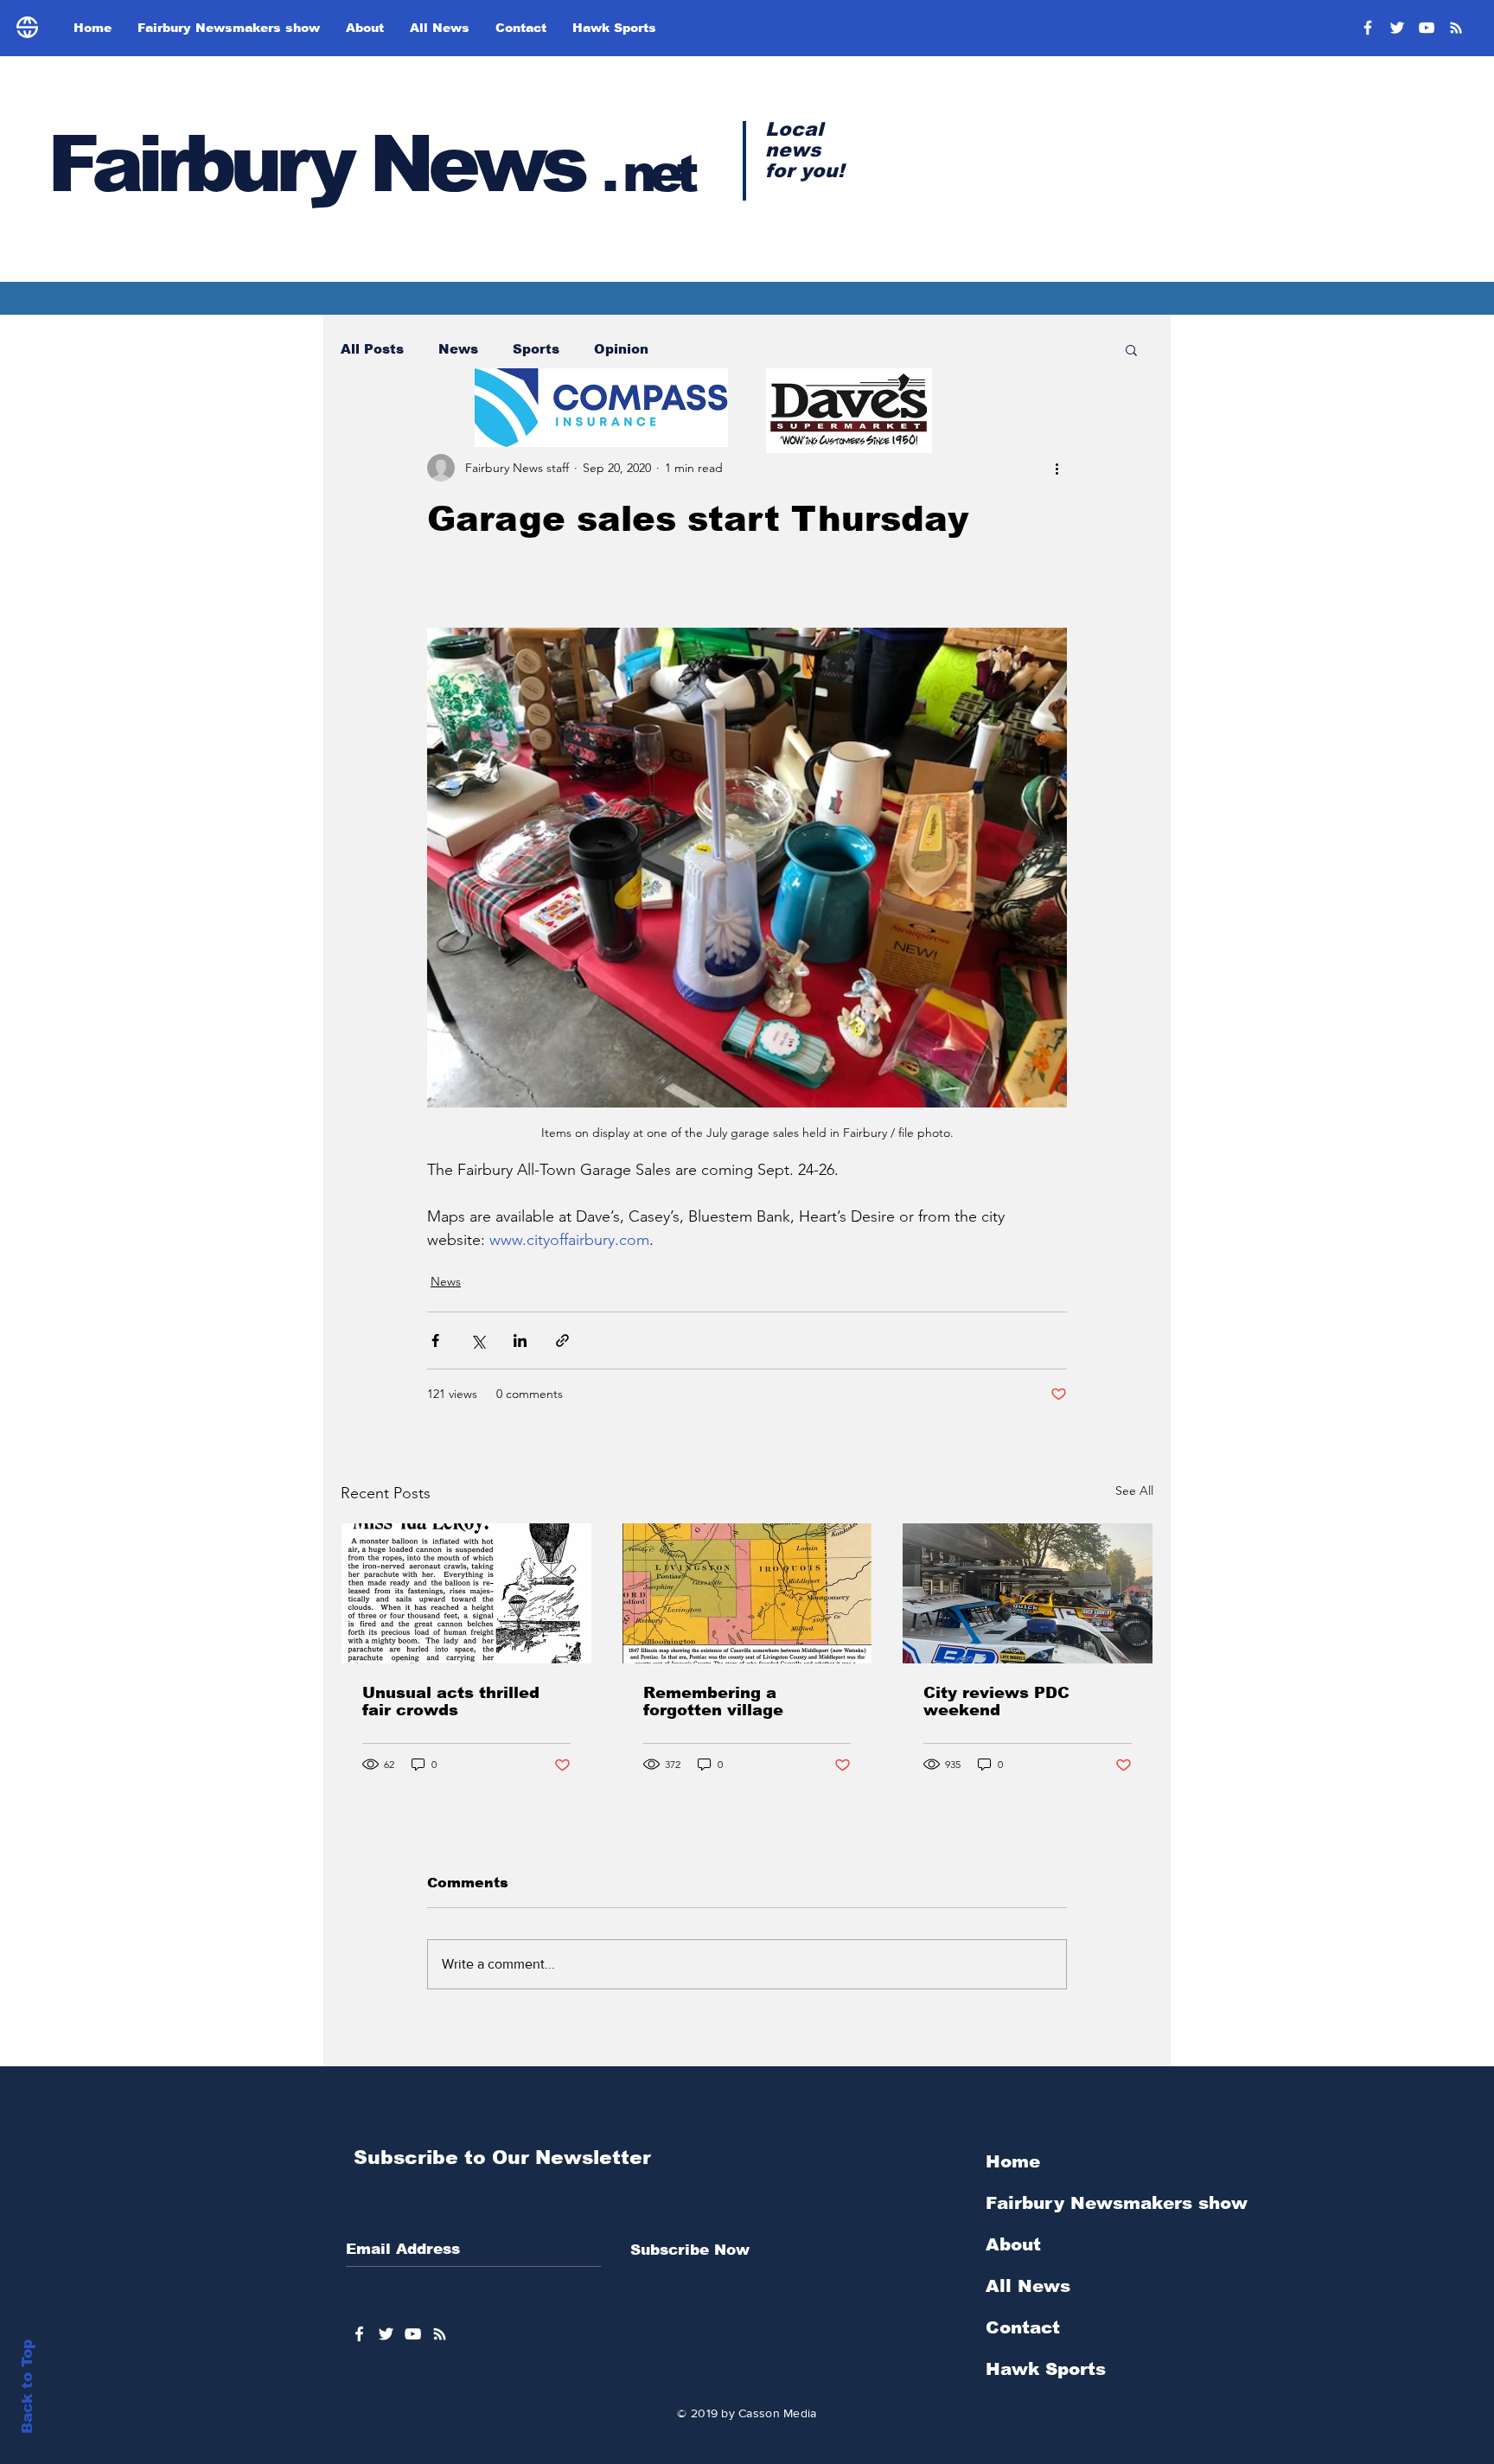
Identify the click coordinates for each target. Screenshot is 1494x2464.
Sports (536, 349)
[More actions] (1057, 468)
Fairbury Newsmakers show (1117, 2203)
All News (1028, 2286)
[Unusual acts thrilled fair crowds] (466, 1593)
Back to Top (27, 2387)
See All (1134, 1491)
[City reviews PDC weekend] (1028, 1593)
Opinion (621, 349)
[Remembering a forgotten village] (747, 1593)
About (1013, 2244)
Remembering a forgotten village (713, 1701)
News (458, 349)
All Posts (372, 349)
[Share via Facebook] (435, 1341)
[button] (1131, 349)
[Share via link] (562, 1341)
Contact (1023, 2327)
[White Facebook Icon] (359, 2334)
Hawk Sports (1046, 2369)
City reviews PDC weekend (996, 1701)
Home (1013, 2161)
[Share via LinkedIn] (520, 1341)
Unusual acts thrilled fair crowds (451, 1701)
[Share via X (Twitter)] (478, 1341)
